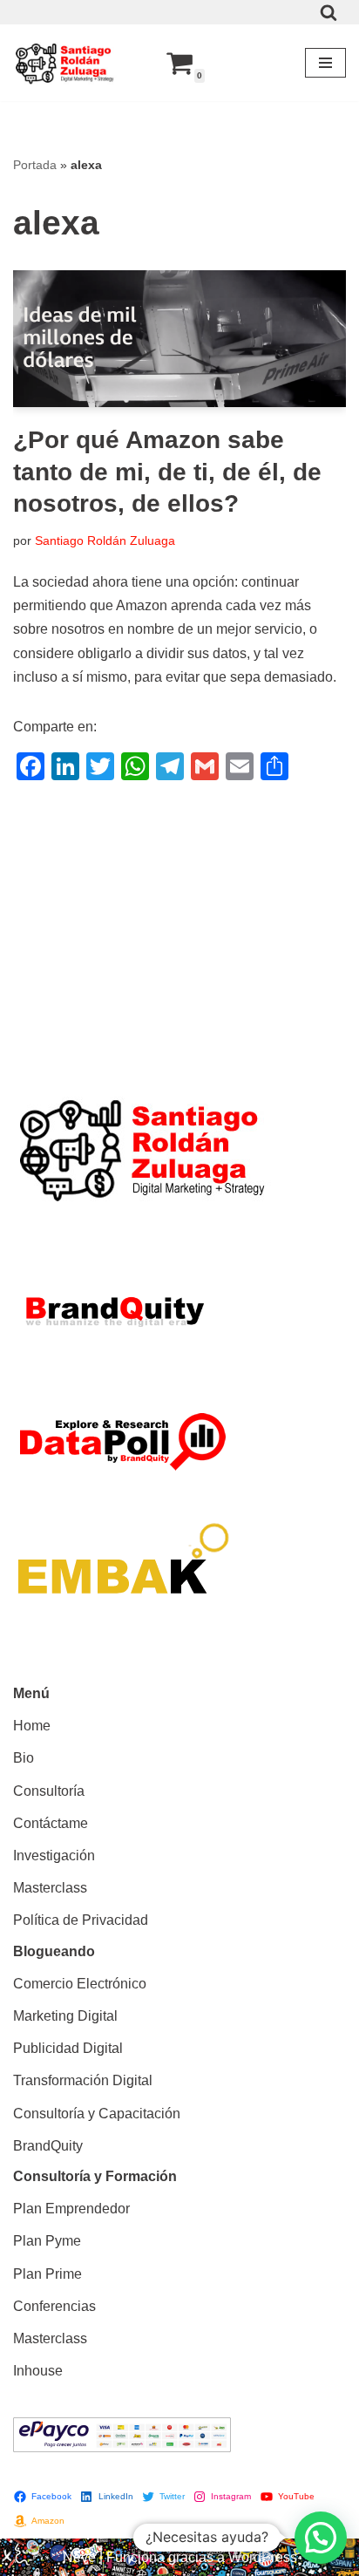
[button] (321, 2538)
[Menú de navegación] (325, 63)
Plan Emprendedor (71, 2209)
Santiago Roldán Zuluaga (105, 540)
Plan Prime (47, 2274)
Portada (35, 165)
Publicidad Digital (68, 2048)
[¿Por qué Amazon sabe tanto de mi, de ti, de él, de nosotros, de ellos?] (179, 339)
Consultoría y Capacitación (97, 2114)
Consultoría (49, 1791)
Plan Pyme (47, 2241)
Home (32, 1726)
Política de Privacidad (81, 1920)
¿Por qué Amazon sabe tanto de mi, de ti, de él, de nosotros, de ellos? (167, 472)
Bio (24, 1758)
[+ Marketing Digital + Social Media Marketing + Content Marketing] (65, 63)
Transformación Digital (83, 2080)
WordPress (263, 2557)
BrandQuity (48, 2146)
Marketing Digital (65, 2016)
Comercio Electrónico (80, 1984)
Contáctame (51, 1823)
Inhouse (38, 2371)
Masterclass (50, 1888)
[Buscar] (329, 12)
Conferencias (54, 2306)
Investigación (54, 1856)
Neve (79, 2557)
